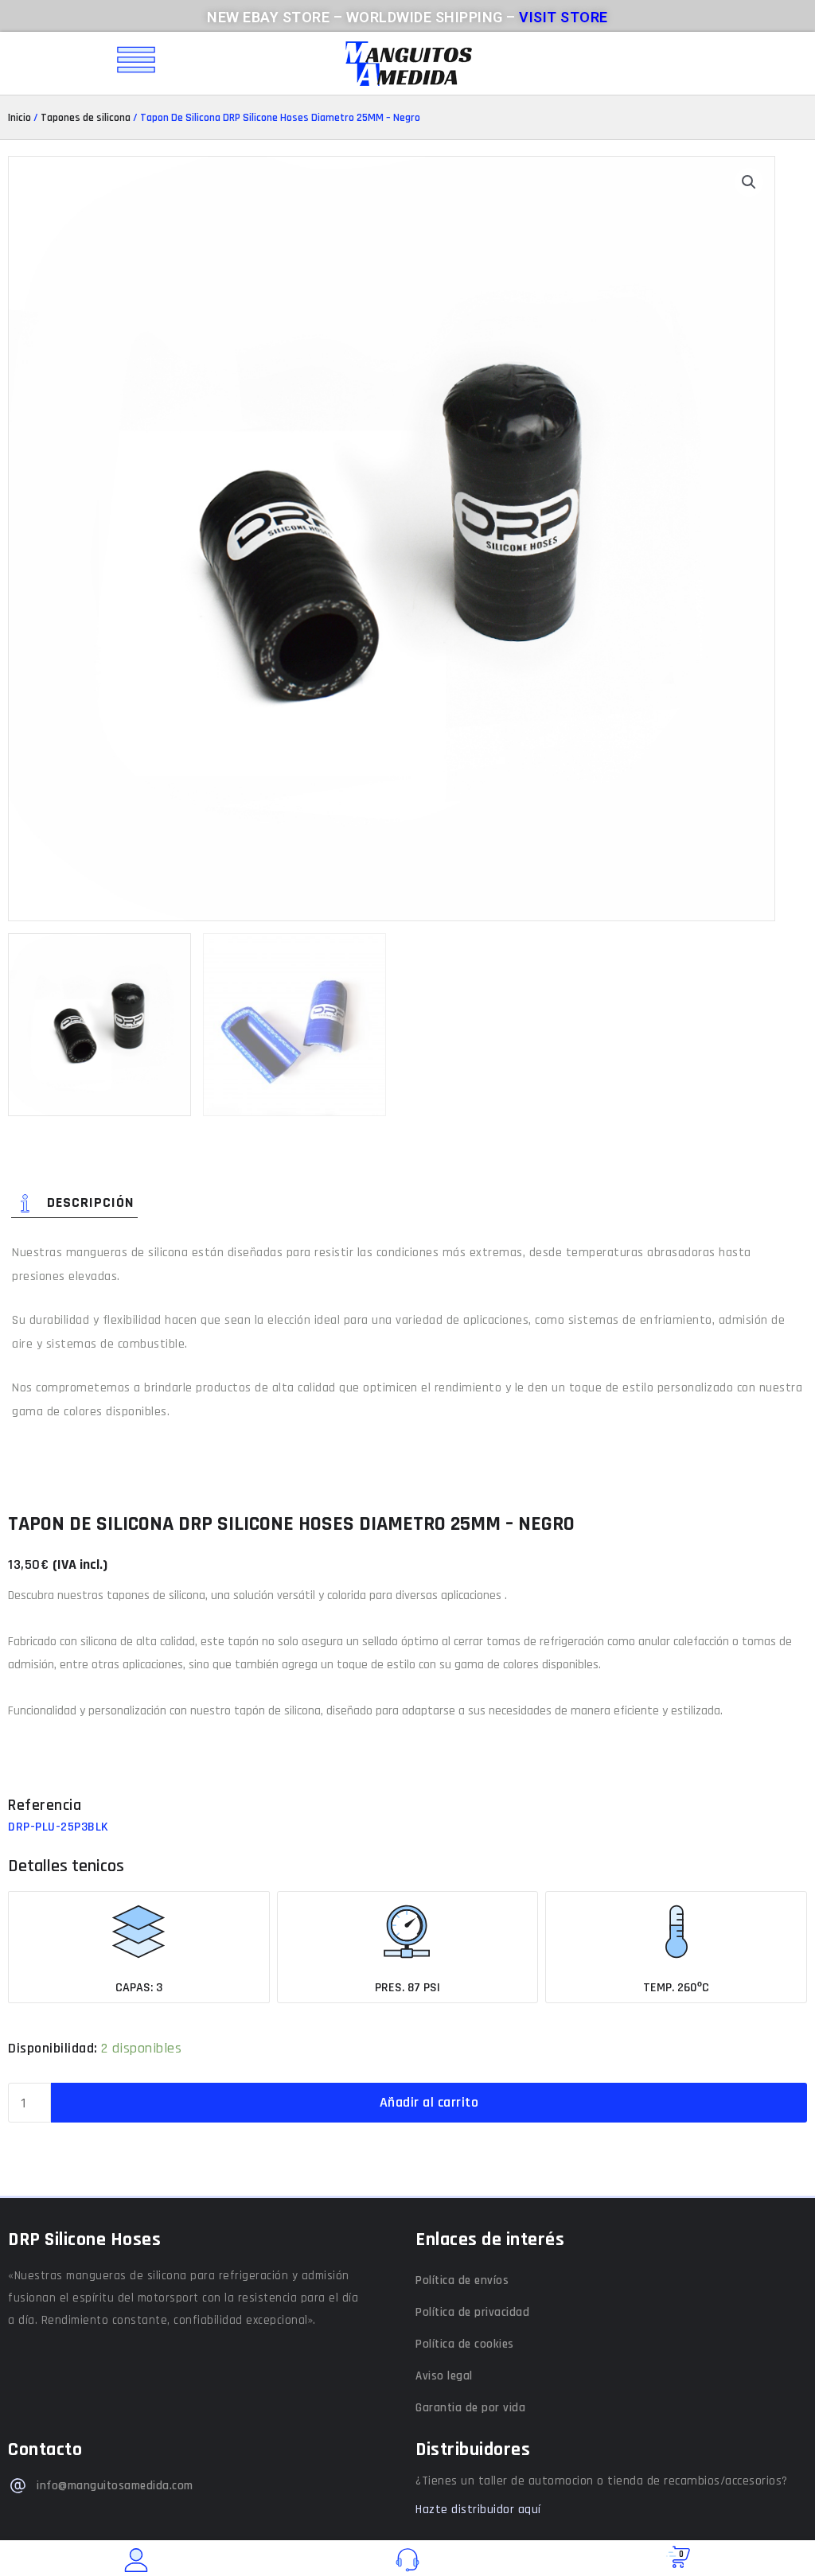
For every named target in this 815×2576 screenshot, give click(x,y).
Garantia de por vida (470, 2408)
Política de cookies (465, 2344)
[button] (749, 182)
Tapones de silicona (86, 118)
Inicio (19, 118)
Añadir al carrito (429, 2102)
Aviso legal (444, 2376)
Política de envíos (462, 2280)
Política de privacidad (472, 2312)
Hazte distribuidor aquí (478, 2510)
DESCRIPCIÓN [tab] (90, 1203)
